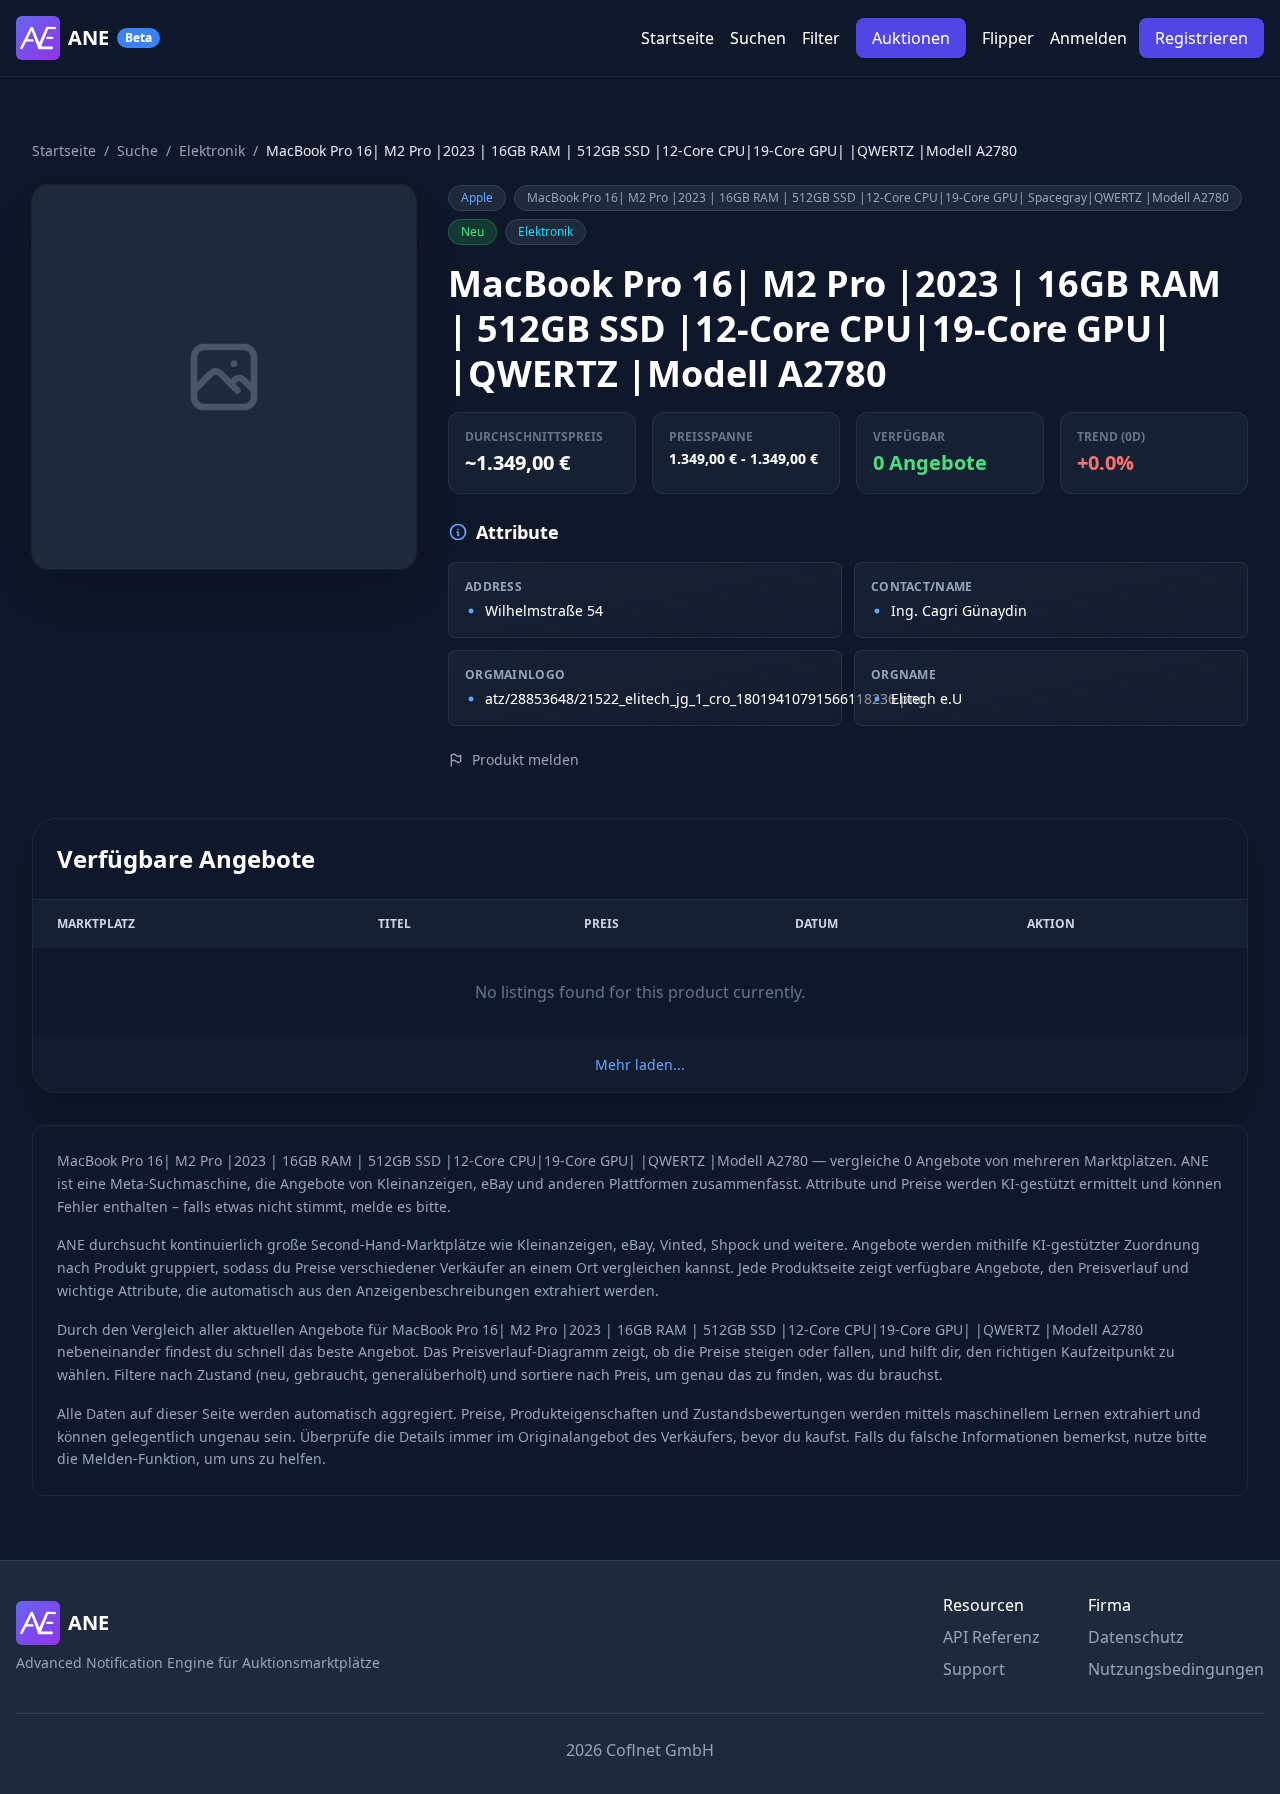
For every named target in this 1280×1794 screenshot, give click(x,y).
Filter (821, 38)
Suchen (758, 38)
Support (974, 1669)
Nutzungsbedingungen (1176, 1669)
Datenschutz (1136, 1637)
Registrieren (1201, 38)
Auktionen (911, 38)
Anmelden (1088, 38)
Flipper (1008, 38)
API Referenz (991, 1637)
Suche (137, 150)
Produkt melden (525, 759)
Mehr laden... (640, 1064)
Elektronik (212, 150)
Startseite (677, 38)
